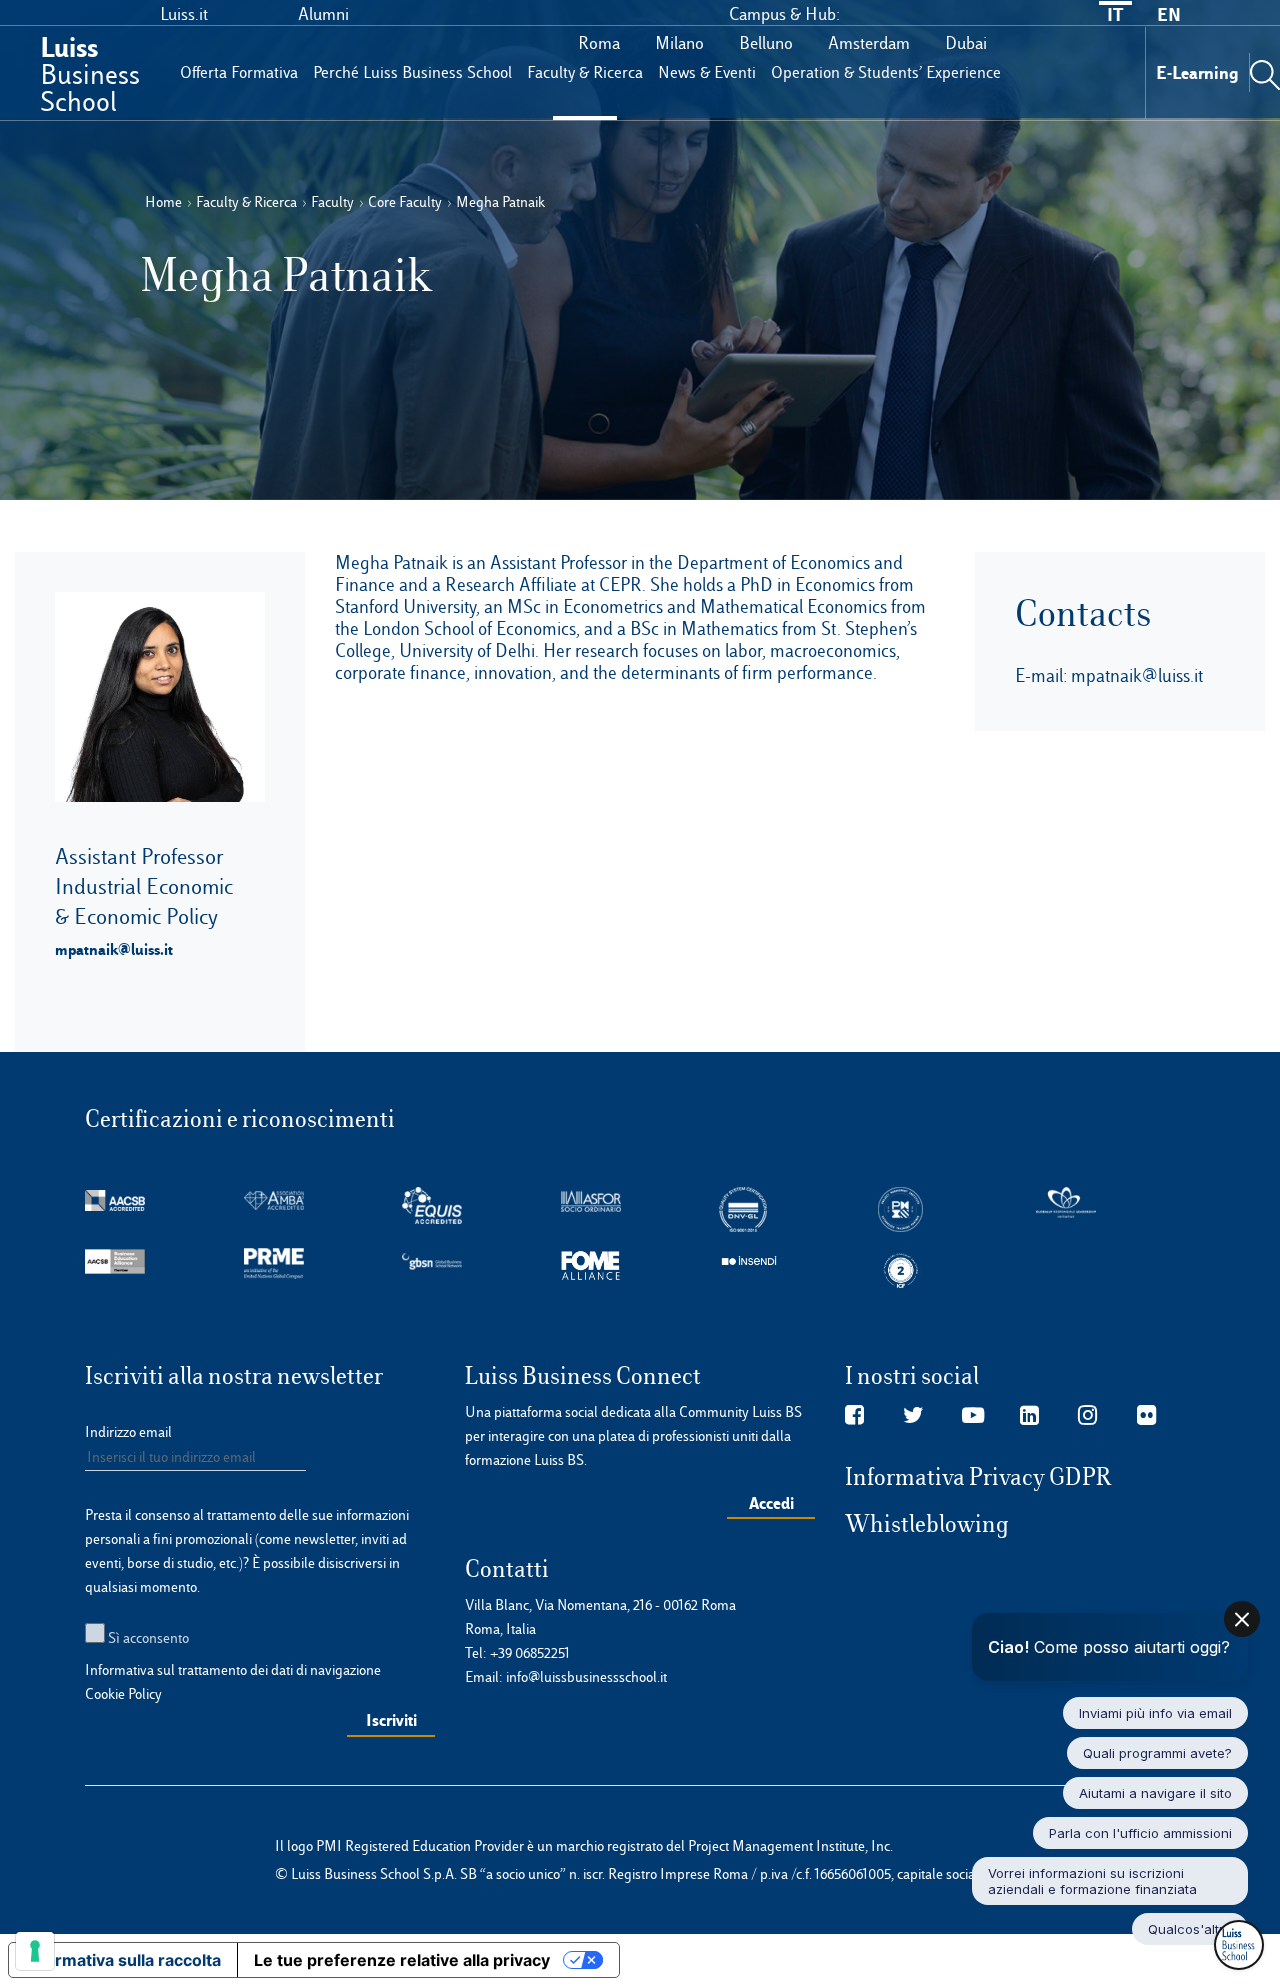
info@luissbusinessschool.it (586, 1677)
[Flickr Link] (1146, 1416)
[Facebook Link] (854, 1416)
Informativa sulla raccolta (123, 1960)
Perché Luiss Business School (412, 72)
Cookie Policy (123, 1694)
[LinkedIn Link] (1029, 1416)
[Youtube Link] (973, 1416)
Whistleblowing (927, 1524)
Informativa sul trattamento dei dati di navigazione (233, 1670)
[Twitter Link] (913, 1416)
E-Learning (1197, 72)
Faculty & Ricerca (585, 72)
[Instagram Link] (1087, 1416)
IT (1115, 14)
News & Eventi (707, 72)
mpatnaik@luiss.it (114, 949)
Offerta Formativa (239, 72)
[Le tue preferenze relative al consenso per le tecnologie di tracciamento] (35, 1951)
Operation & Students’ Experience (886, 72)
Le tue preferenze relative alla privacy (402, 1960)
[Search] (1265, 72)
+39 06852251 (530, 1653)
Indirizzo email (128, 1432)
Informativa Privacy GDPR (978, 1477)
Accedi (771, 1503)
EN (1169, 14)
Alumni (323, 14)
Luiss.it (184, 14)
